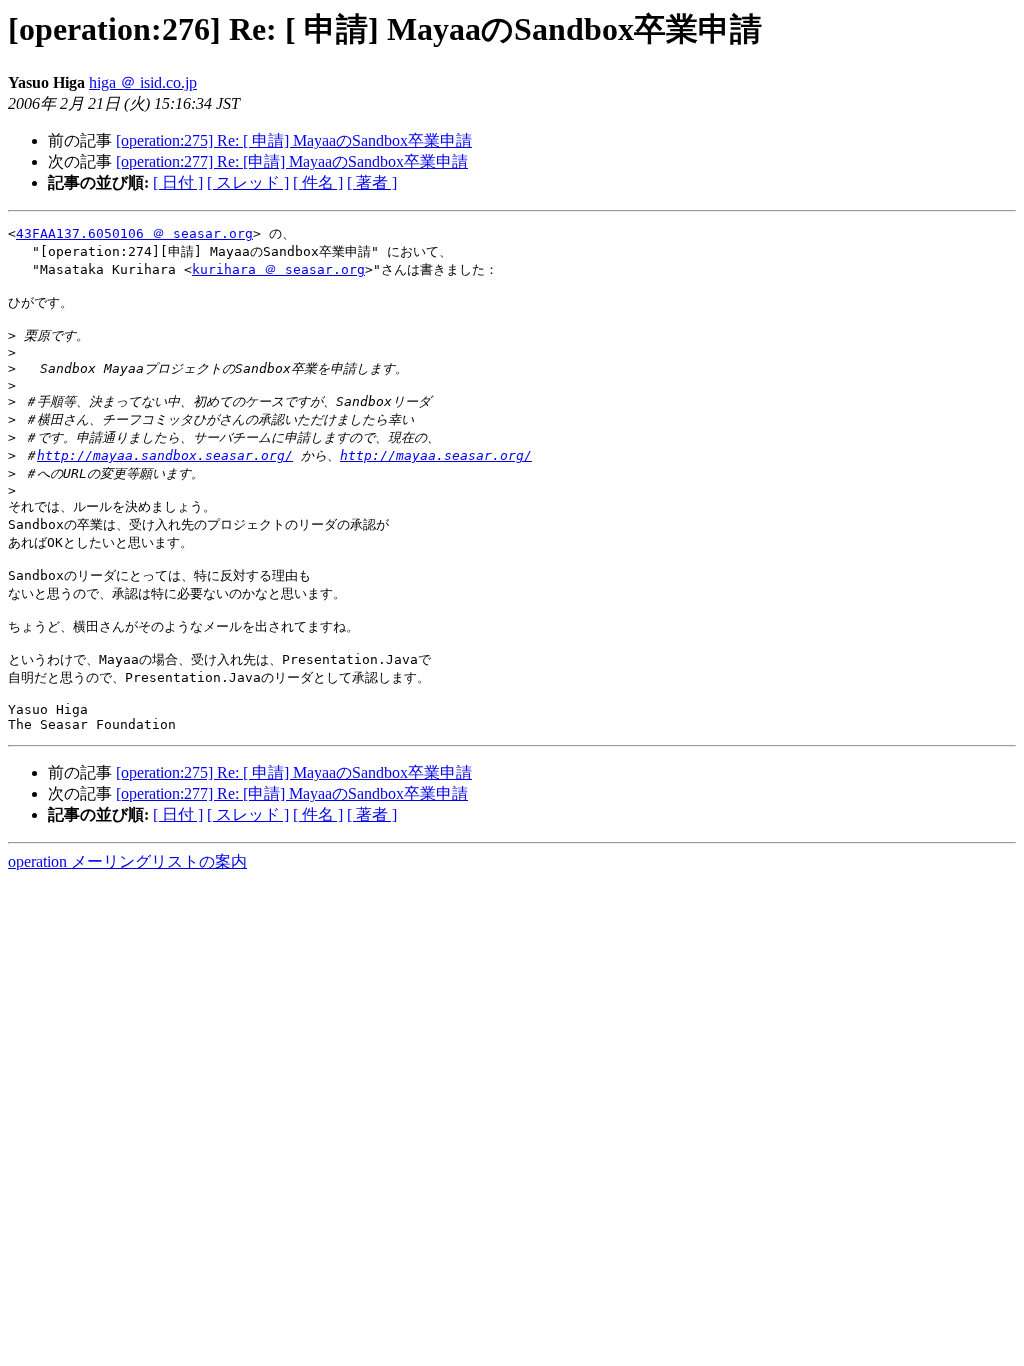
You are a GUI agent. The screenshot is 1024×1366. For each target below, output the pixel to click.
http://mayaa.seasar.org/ (436, 455)
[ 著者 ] (372, 182)
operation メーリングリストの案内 (127, 861)
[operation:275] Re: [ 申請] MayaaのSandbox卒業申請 (294, 140)
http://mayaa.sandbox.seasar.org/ (165, 455)
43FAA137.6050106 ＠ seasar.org (134, 233)
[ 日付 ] (178, 182)
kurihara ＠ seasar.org (278, 269)
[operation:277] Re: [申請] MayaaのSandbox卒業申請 (292, 161)
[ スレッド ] (248, 182)
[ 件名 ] (318, 182)
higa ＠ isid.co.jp (143, 82)
